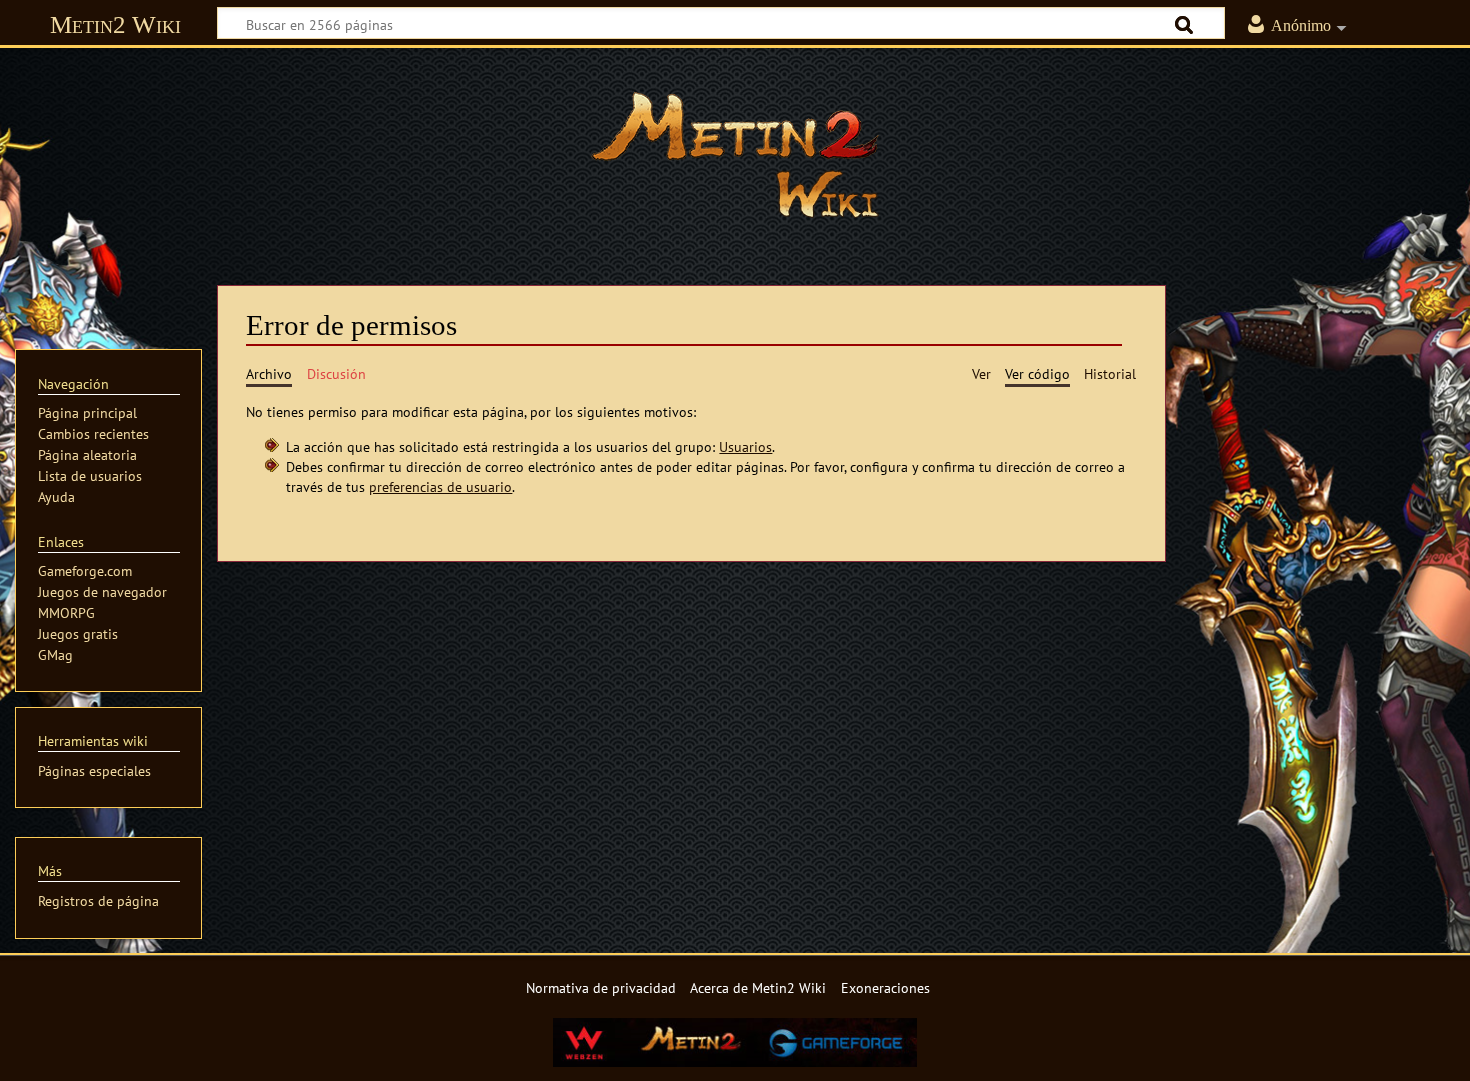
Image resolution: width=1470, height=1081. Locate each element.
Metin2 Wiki (115, 24)
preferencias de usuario (440, 486)
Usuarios (745, 446)
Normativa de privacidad (601, 987)
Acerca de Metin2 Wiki (758, 987)
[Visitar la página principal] (735, 155)
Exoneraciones (885, 987)
